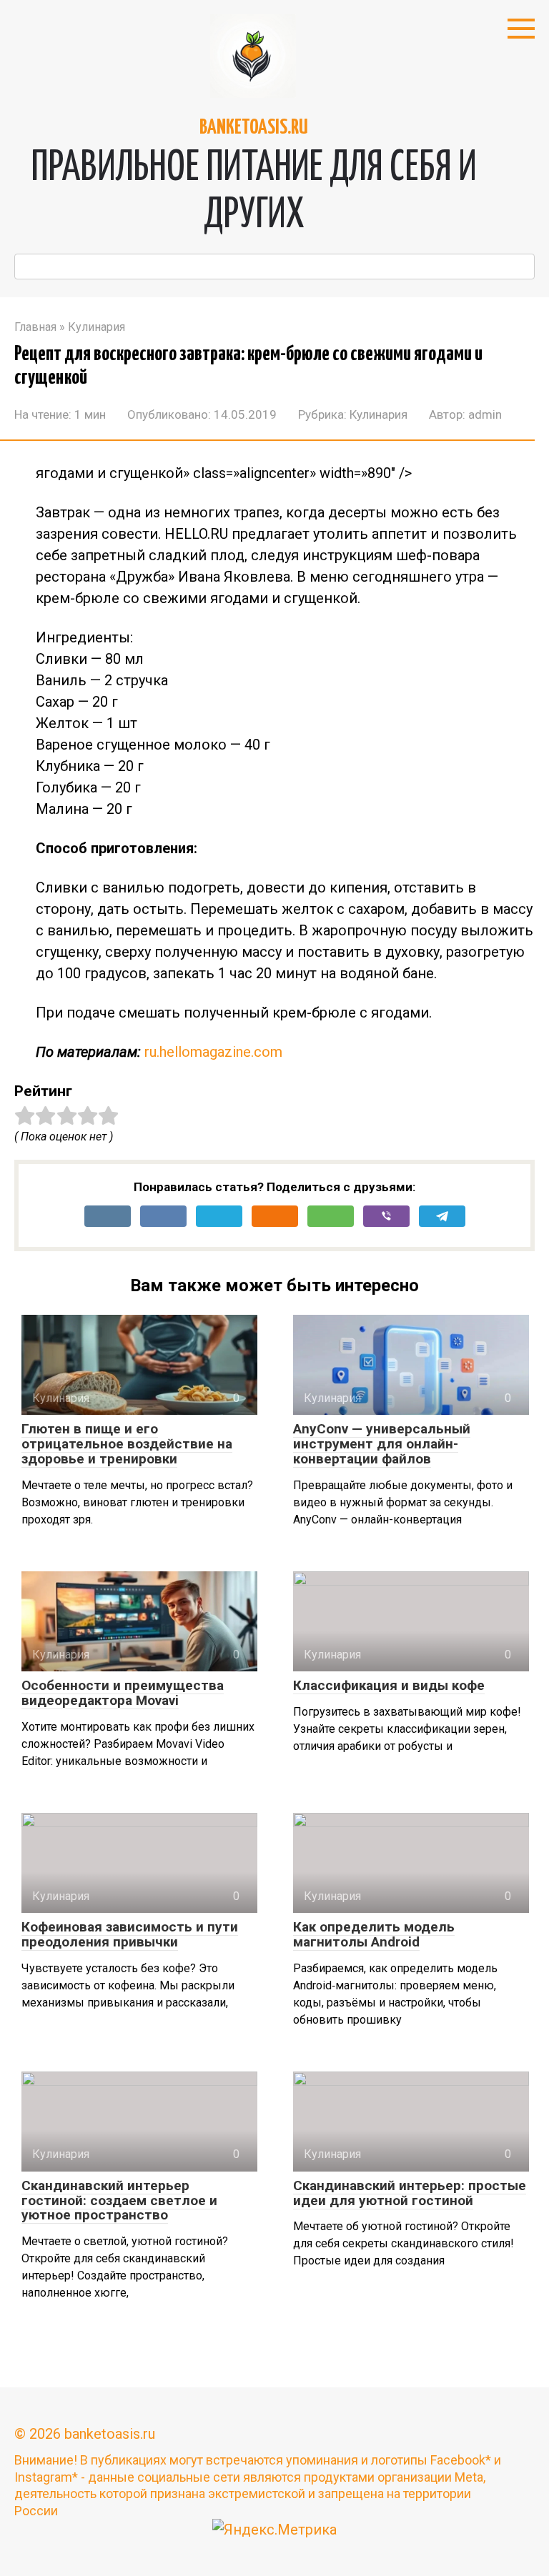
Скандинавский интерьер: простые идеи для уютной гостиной (410, 2193)
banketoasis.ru (254, 128)
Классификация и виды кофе (389, 1685)
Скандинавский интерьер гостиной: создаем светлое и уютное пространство (119, 2200)
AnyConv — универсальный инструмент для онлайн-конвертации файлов (382, 1444)
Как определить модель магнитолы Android (374, 1934)
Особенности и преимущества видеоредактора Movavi (123, 1693)
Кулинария (379, 414)
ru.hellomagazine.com (213, 1052)
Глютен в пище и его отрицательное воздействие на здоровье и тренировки (127, 1444)
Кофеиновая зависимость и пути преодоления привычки (130, 1934)
